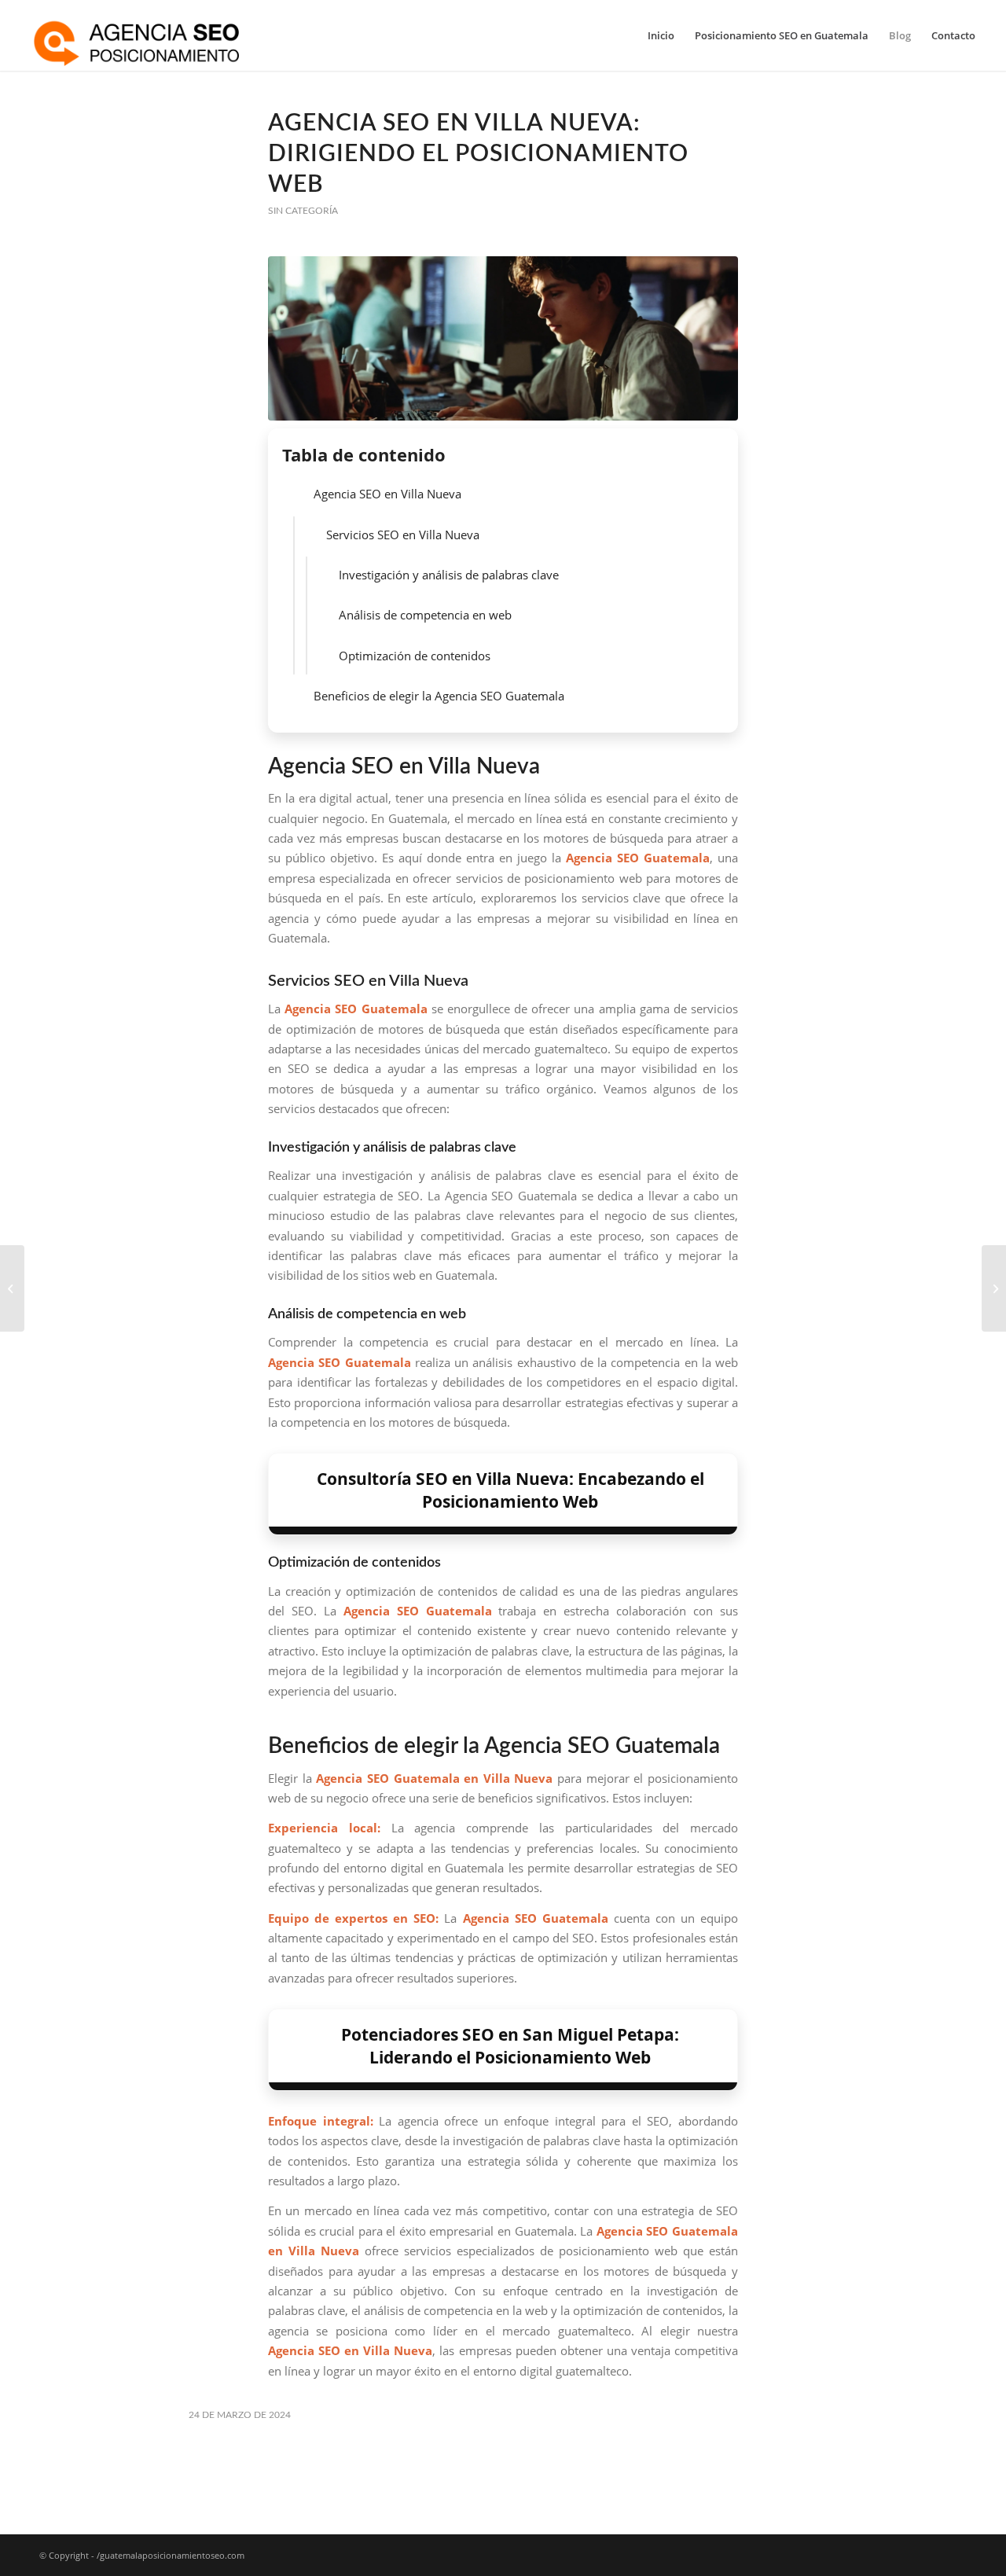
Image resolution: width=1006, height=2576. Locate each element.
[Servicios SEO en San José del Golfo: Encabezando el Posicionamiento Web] (994, 1288)
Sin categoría (303, 211)
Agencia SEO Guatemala (356, 1009)
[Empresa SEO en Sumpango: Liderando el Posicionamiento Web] (12, 1288)
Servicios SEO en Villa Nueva (403, 535)
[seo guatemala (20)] (503, 338)
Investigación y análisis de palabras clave (449, 575)
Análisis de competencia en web (425, 615)
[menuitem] (661, 35)
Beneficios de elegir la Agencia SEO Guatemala (439, 696)
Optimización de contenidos (415, 656)
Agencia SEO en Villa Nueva (387, 494)
